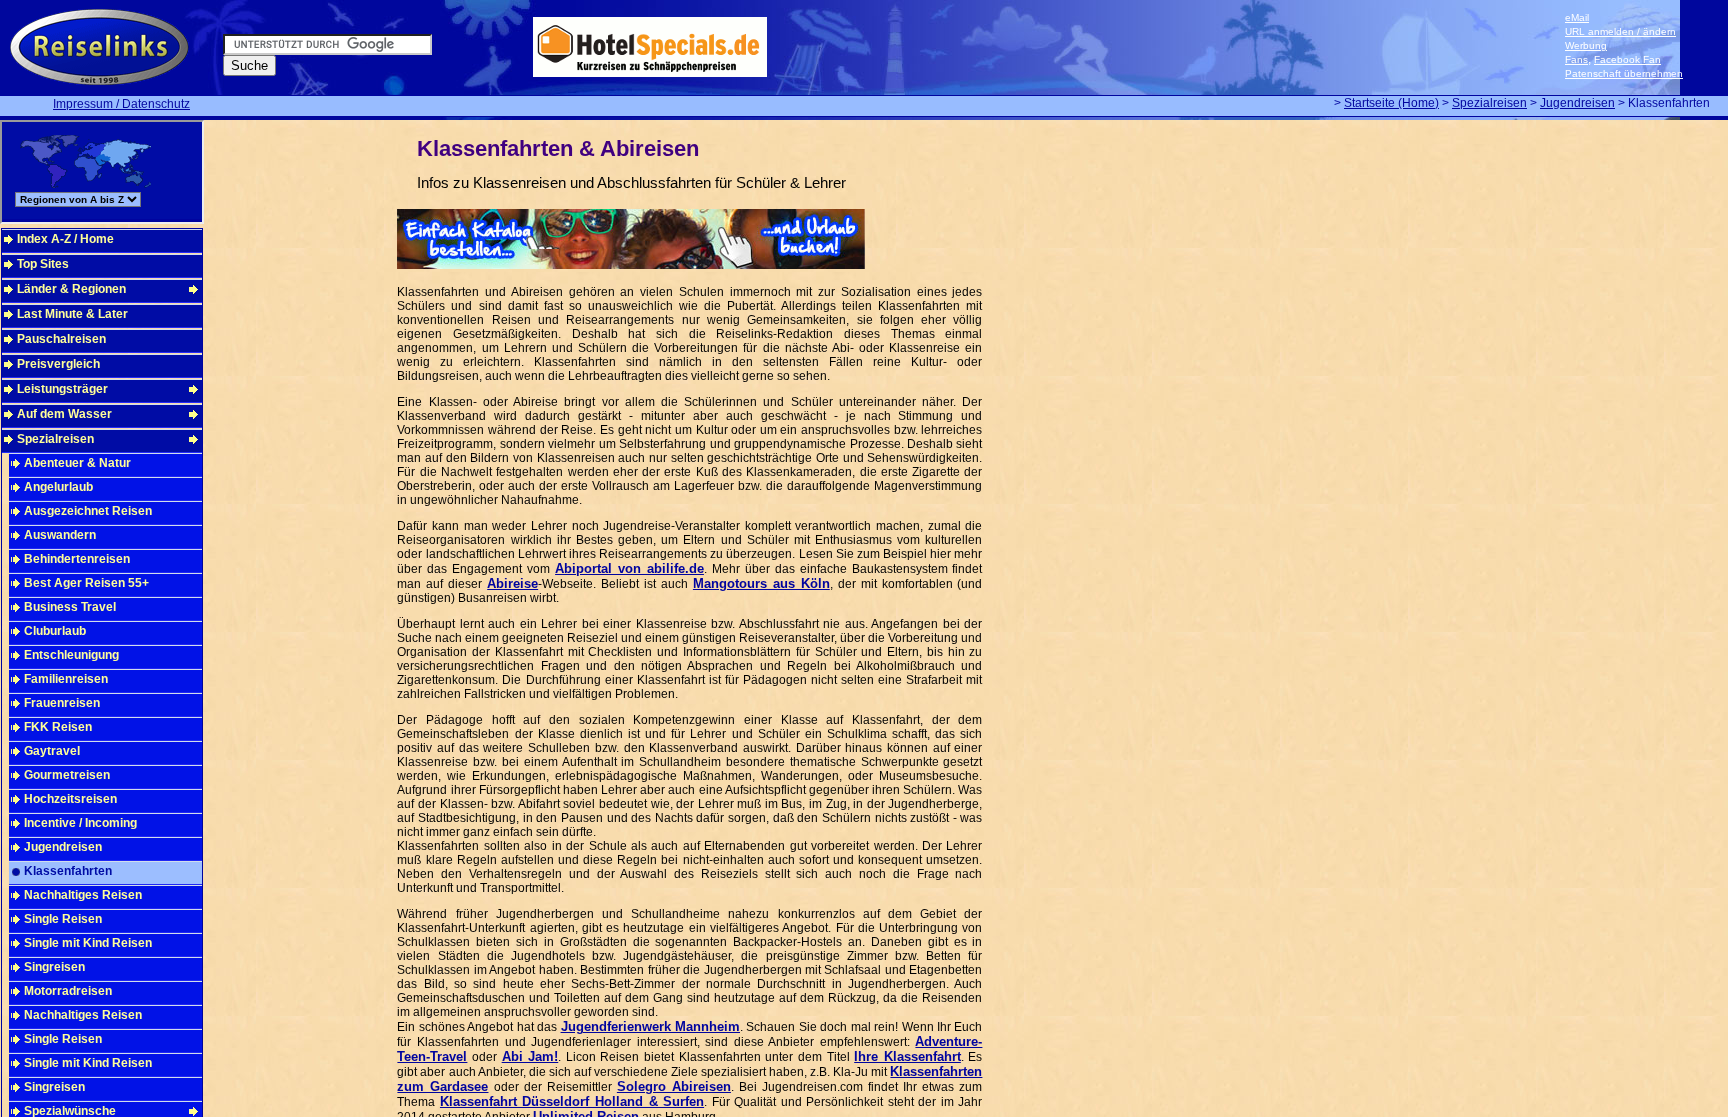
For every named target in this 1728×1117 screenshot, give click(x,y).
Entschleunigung (71, 655)
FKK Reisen (58, 727)
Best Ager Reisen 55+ (86, 583)
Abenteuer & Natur (77, 463)
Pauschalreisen (61, 339)
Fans (1576, 59)
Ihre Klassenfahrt (907, 1056)
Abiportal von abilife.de (629, 568)
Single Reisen (63, 919)
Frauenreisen (62, 703)
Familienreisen (66, 679)
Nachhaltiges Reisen (83, 895)
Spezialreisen (1489, 103)
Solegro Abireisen (674, 1086)
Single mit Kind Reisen (88, 943)
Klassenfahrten (68, 871)
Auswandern (60, 535)
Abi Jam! (530, 1056)
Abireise (512, 583)
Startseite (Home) (1391, 103)
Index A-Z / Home (65, 239)
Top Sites (43, 264)
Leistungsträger (62, 389)
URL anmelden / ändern (1620, 31)
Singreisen (54, 967)
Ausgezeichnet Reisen (88, 511)
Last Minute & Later (72, 314)
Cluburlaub (55, 631)
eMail (1577, 17)
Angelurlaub (58, 487)
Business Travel (70, 607)
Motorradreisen (68, 991)
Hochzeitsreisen (70, 799)
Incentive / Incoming (80, 823)
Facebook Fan (1627, 59)
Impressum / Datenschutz (121, 104)
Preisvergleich (58, 364)
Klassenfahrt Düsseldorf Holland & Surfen (572, 1101)
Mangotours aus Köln (761, 583)
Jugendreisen (1577, 103)
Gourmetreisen (67, 775)
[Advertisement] (1080, 434)
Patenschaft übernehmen (1624, 73)
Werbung (1586, 45)
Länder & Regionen (71, 289)
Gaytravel (52, 751)
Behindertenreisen (77, 559)
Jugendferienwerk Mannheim (650, 1026)
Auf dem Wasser (64, 414)
